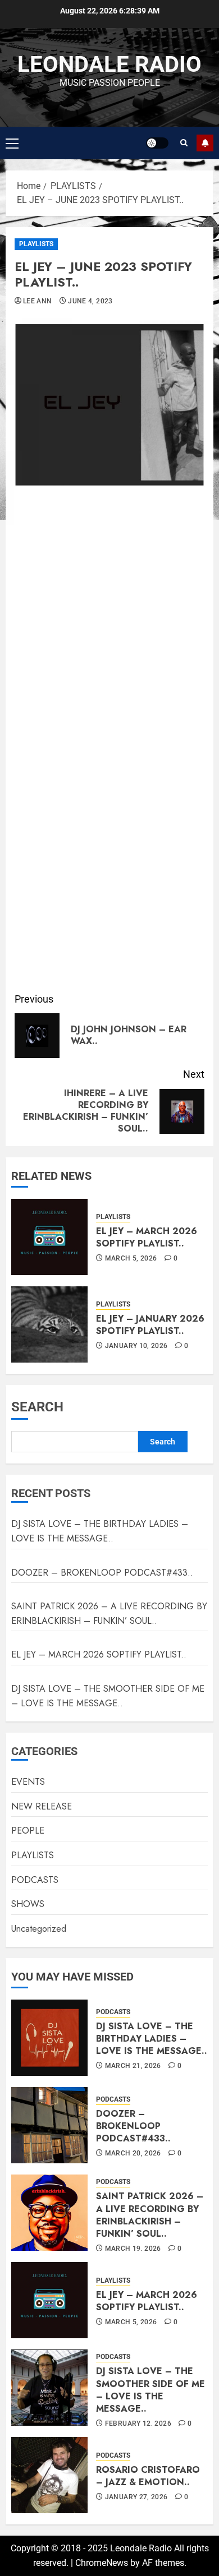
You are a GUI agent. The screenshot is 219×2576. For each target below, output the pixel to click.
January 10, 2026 (136, 1346)
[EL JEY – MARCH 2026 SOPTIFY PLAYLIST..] (49, 1237)
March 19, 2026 (133, 2249)
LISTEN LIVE (205, 143)
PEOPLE (28, 1831)
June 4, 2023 (90, 301)
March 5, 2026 (131, 1258)
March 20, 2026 (133, 2153)
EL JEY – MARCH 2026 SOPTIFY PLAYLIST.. (147, 1237)
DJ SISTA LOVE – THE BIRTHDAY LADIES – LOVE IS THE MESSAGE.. (100, 1531)
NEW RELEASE (42, 1806)
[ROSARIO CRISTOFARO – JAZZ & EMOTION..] (49, 2475)
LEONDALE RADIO (109, 64)
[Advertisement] (109, 871)
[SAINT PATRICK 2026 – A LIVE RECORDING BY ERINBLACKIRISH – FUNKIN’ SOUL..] (49, 2213)
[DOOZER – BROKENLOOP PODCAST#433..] (49, 2125)
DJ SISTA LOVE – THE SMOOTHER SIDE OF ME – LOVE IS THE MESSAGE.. (150, 2390)
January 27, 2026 (136, 2497)
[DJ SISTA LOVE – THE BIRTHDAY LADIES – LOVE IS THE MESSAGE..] (49, 2038)
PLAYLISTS (36, 244)
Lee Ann (38, 301)
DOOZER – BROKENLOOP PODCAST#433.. (102, 1573)
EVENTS (28, 1782)
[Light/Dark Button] (157, 143)
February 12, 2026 (138, 2423)
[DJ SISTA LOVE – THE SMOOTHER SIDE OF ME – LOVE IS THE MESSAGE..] (49, 2388)
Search (37, 1407)
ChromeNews (102, 2563)
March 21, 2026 (133, 2066)
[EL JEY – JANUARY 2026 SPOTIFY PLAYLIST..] (49, 1324)
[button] (12, 143)
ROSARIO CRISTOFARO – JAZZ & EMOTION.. (148, 2476)
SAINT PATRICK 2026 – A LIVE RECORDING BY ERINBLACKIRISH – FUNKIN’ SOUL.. (150, 2215)
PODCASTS (35, 1880)
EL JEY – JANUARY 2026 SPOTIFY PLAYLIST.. (150, 1325)
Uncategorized (39, 1929)
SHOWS (28, 1904)
